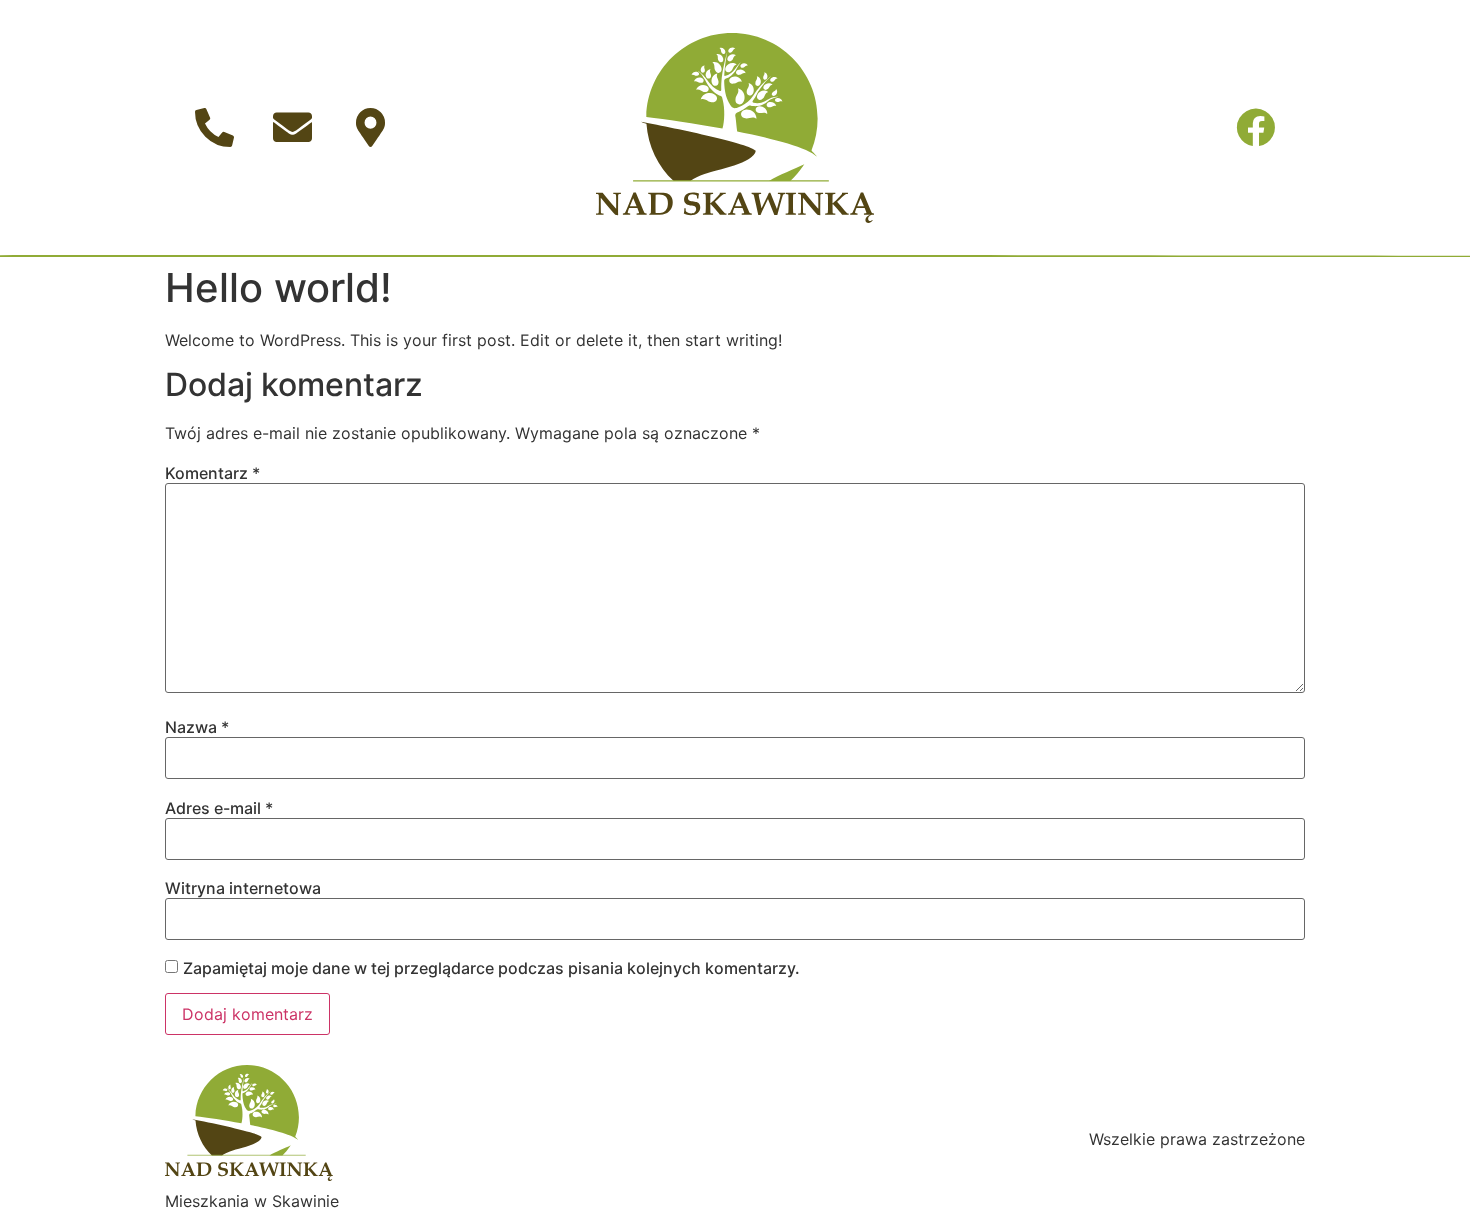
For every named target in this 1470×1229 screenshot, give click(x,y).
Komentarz (212, 473)
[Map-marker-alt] (370, 128)
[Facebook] (1256, 128)
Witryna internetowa (243, 888)
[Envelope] (292, 128)
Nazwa (197, 727)
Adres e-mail (219, 808)
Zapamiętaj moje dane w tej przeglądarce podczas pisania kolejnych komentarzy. (491, 968)
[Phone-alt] (214, 128)
